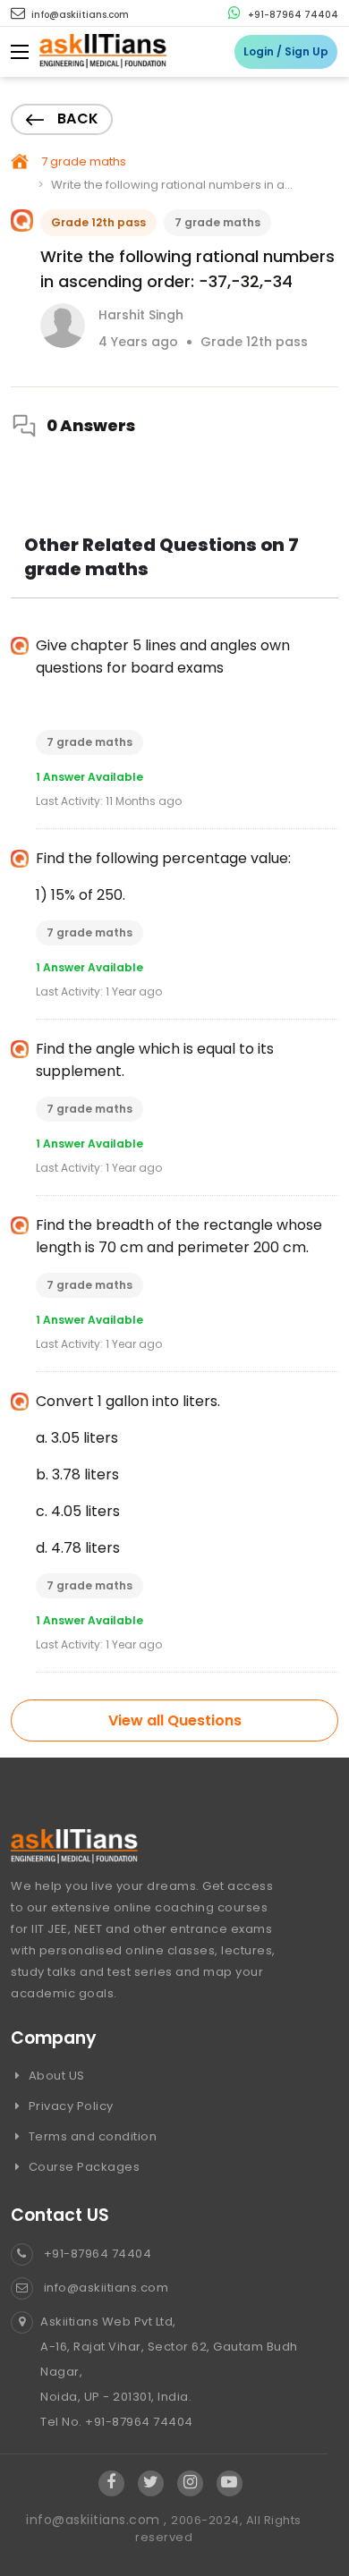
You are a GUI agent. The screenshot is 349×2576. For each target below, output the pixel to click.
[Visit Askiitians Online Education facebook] (111, 2483)
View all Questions (175, 1720)
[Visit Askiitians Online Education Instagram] (190, 2483)
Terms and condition (91, 2136)
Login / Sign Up (286, 51)
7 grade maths (84, 161)
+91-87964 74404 (292, 15)
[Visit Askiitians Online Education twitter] (151, 2483)
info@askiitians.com (79, 15)
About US (55, 2076)
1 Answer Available (89, 777)
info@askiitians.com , (98, 2520)
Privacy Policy (69, 2106)
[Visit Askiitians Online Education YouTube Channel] (230, 2483)
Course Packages (82, 2167)
